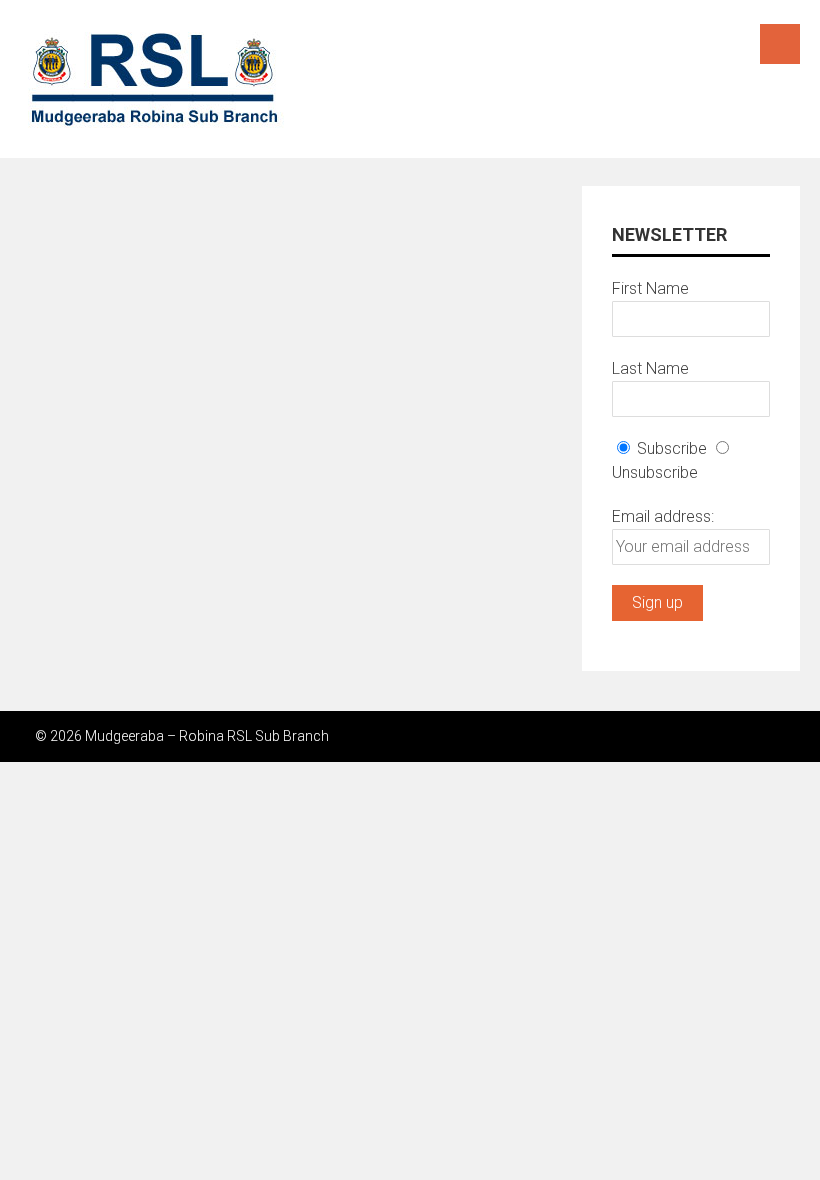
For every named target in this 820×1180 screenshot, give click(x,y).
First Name (650, 288)
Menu (780, 44)
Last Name (650, 368)
